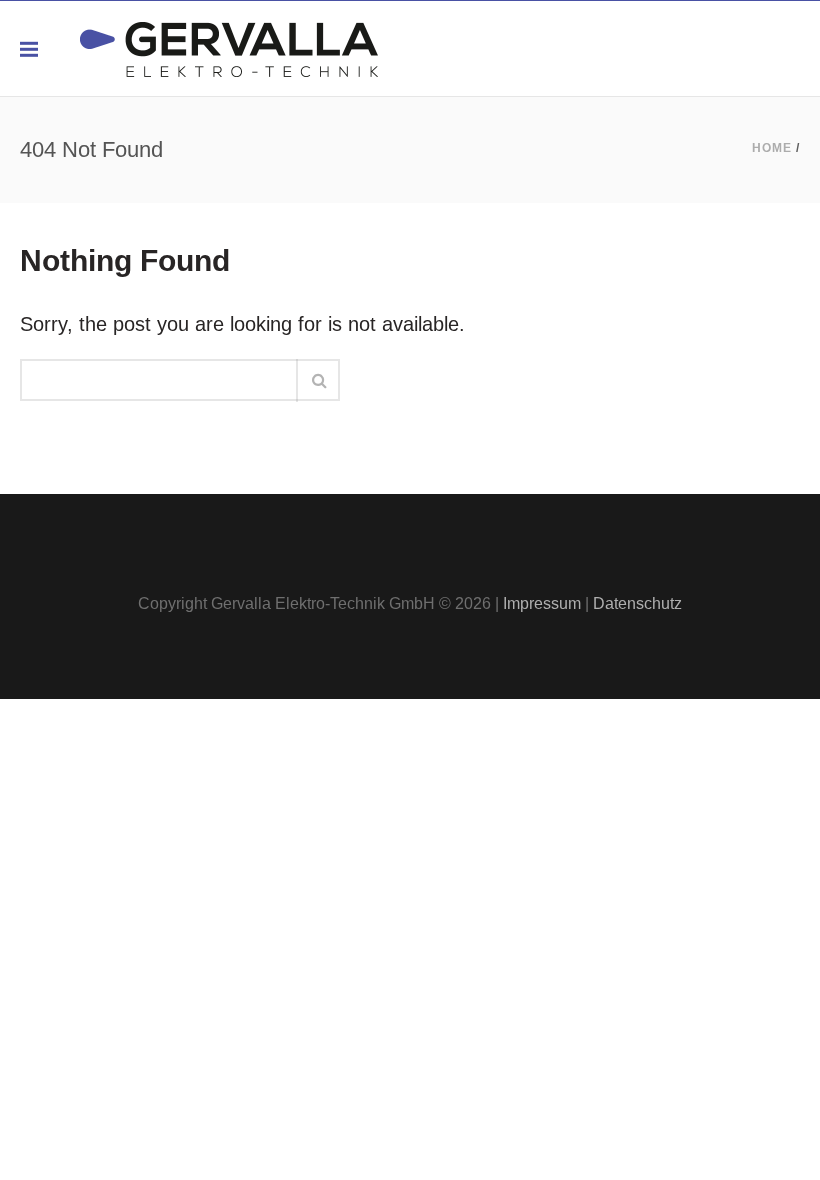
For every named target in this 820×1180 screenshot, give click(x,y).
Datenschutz (637, 603)
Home (772, 148)
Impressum (542, 603)
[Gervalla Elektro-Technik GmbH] (229, 48)
